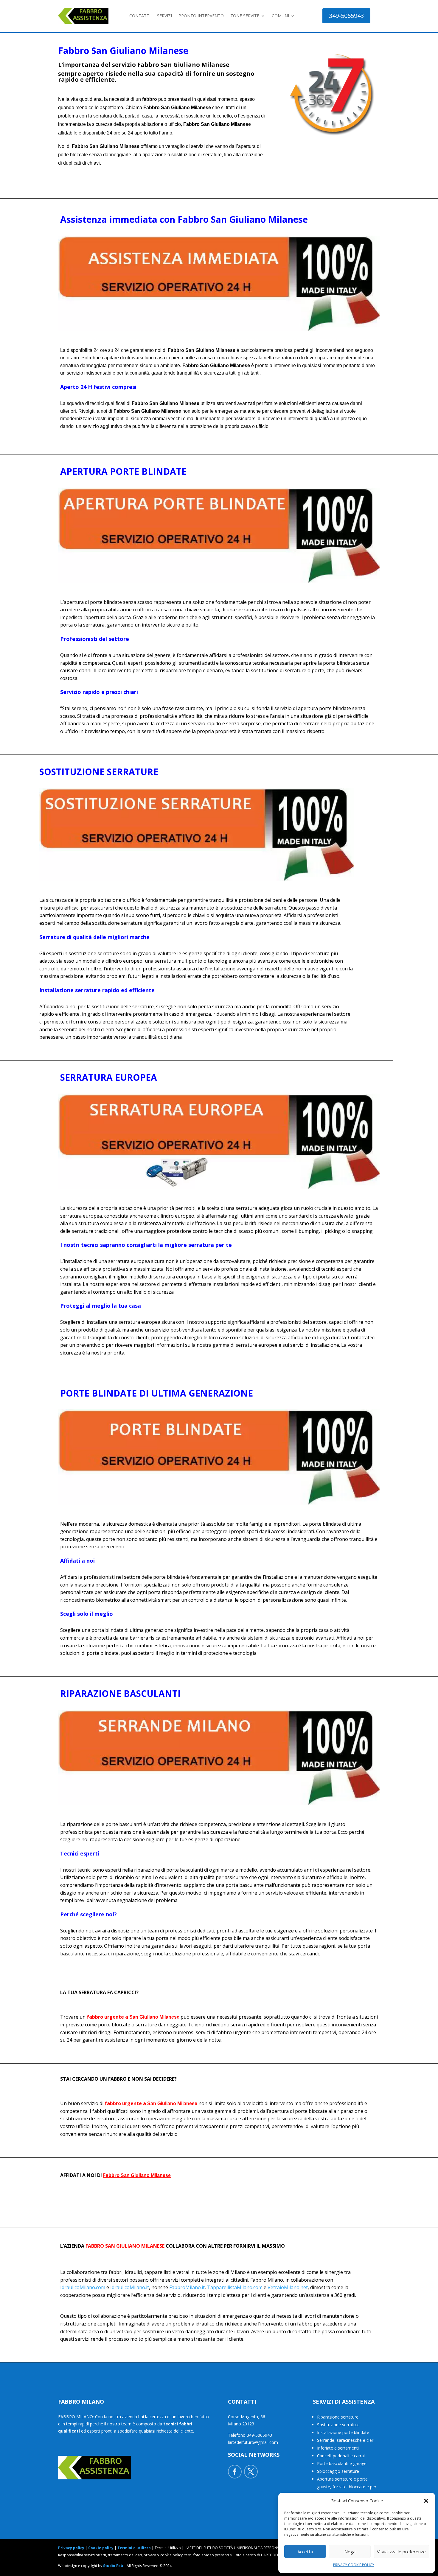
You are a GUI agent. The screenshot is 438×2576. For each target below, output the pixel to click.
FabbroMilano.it (187, 2287)
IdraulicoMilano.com (83, 2287)
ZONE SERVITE (245, 16)
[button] (426, 2501)
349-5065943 (346, 16)
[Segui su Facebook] (235, 2472)
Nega (350, 2552)
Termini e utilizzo (134, 2548)
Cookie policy (101, 2548)
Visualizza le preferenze (401, 2552)
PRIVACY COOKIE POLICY (354, 2565)
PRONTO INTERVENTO (201, 16)
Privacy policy (71, 2548)
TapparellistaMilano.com (235, 2287)
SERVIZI (164, 16)
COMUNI (280, 16)
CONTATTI (140, 16)
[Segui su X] (251, 2472)
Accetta (305, 2552)
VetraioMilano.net (288, 2287)
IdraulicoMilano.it (130, 2287)
